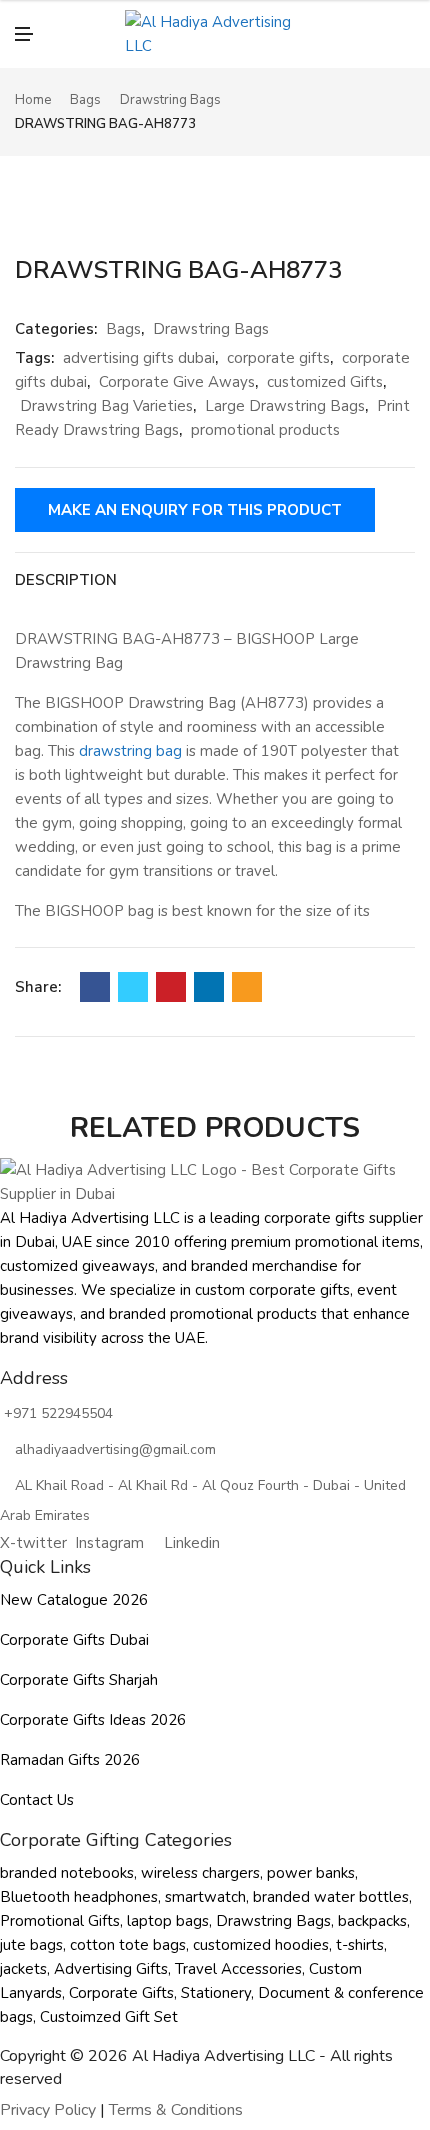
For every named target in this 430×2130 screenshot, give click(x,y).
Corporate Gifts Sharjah (79, 1680)
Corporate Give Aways (177, 382)
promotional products (265, 430)
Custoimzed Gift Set (109, 2017)
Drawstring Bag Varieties (106, 406)
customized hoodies (261, 1945)
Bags (85, 100)
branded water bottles (331, 1897)
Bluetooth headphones (79, 1897)
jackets (23, 1969)
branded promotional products (213, 1314)
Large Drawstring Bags (285, 406)
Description (66, 580)
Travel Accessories (238, 1969)
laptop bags (168, 1921)
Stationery (216, 1993)
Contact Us (37, 1800)
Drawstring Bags (170, 100)
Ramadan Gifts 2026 (70, 1760)
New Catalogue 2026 (74, 1600)
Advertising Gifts (111, 1969)
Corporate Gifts (121, 1993)
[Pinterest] (171, 987)
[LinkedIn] (209, 987)
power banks (311, 1873)
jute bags (31, 1945)
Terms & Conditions (176, 2110)
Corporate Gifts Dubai (74, 1640)
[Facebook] (95, 987)
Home (33, 100)
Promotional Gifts (60, 1921)
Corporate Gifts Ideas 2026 (93, 1720)
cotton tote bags (128, 1945)
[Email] (247, 987)
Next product (408, 113)
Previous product (385, 113)
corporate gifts (278, 358)
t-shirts (360, 1945)
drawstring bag (130, 751)
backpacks (372, 1921)
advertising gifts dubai (139, 358)
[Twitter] (133, 987)
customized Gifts (325, 382)
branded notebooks (67, 1873)
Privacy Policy (48, 2110)
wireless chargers (200, 1873)
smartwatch (205, 1897)
